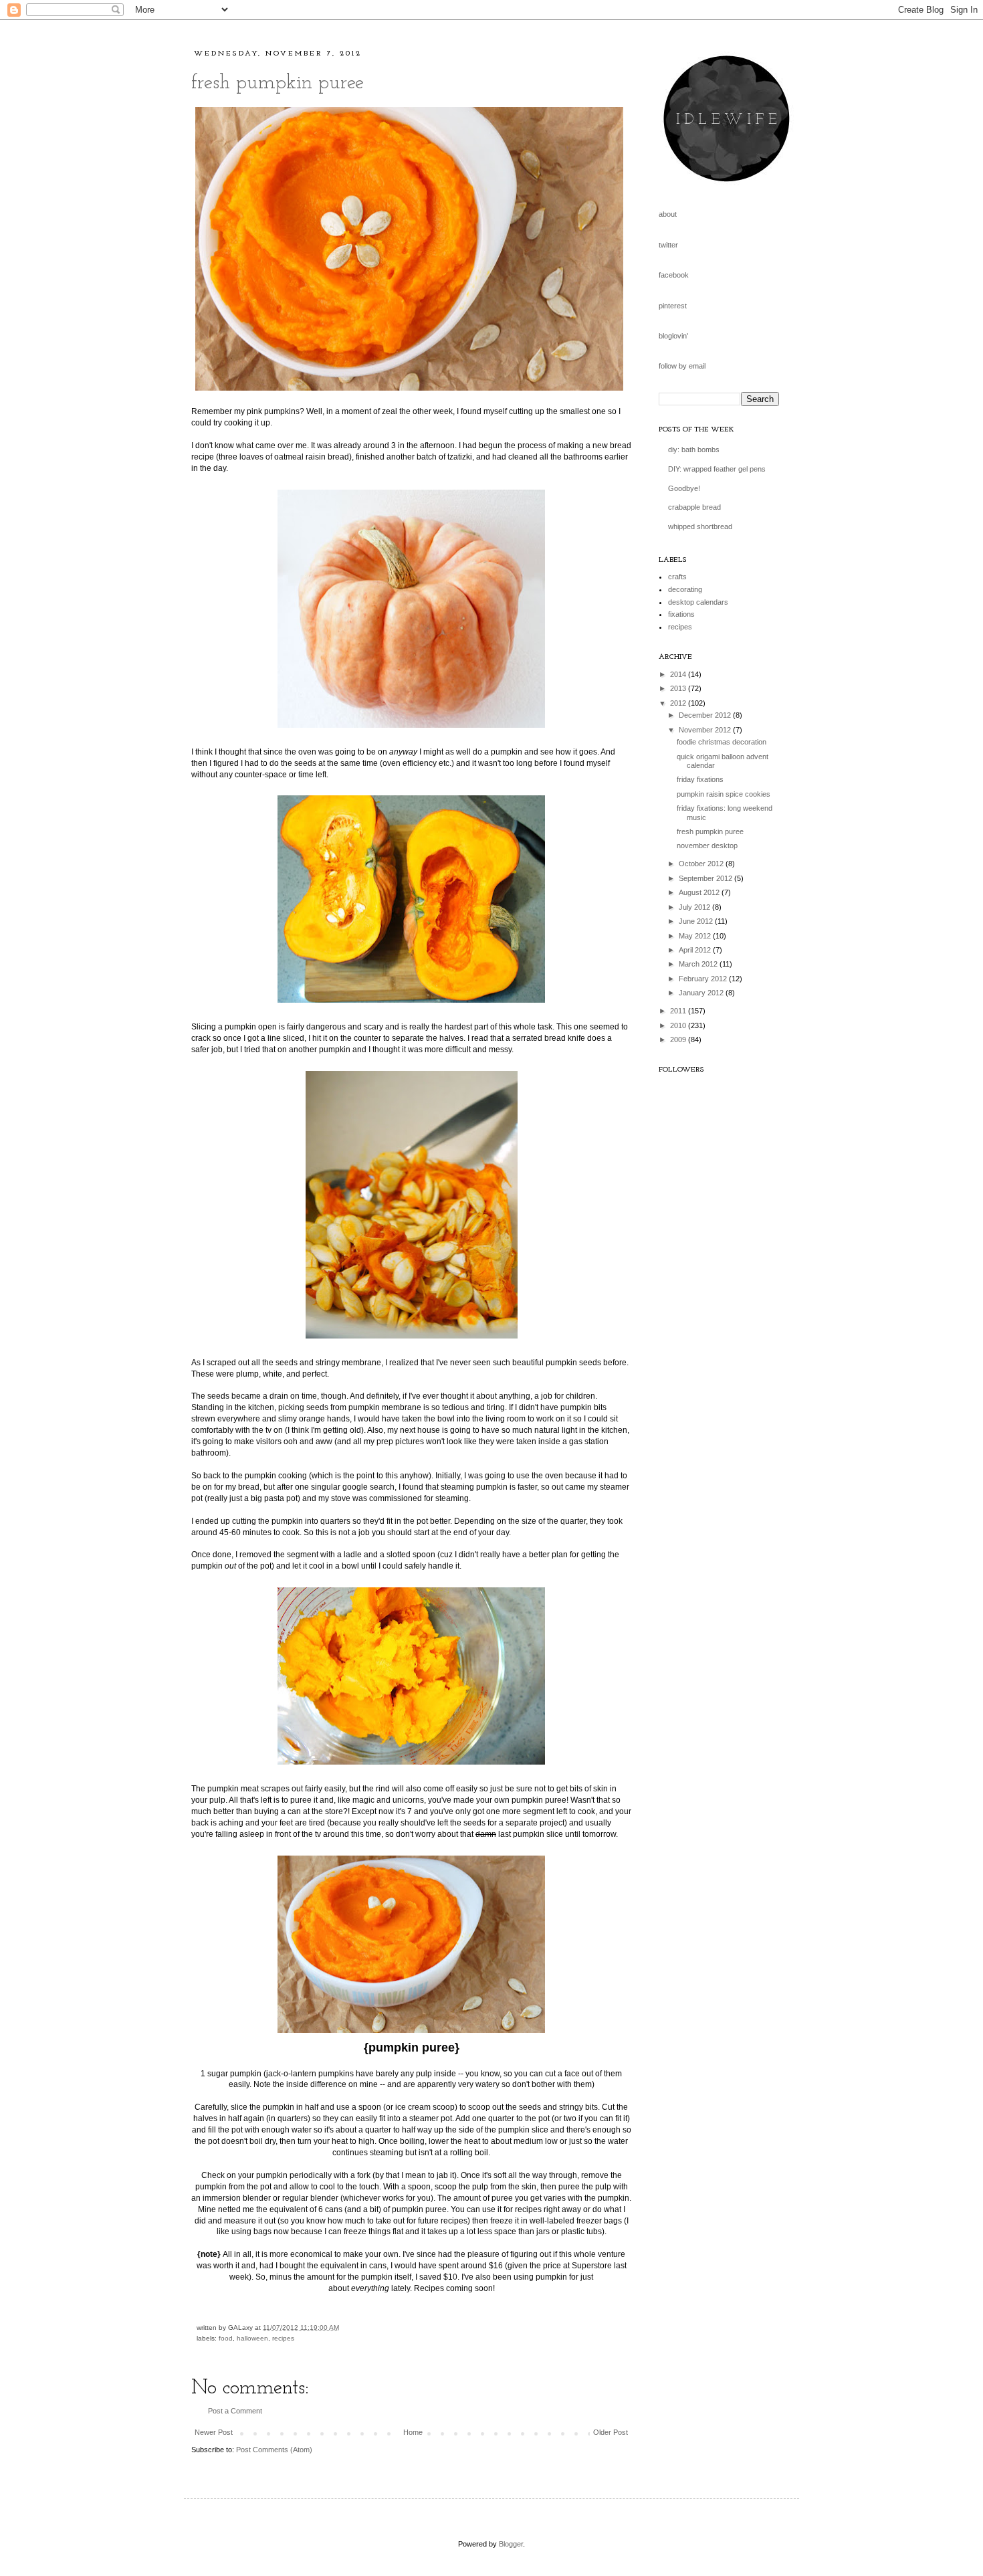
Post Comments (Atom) (274, 2450)
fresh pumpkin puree (278, 83)
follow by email (682, 366)
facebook (674, 275)
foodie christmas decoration (722, 742)
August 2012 (700, 892)
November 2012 (706, 730)
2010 (679, 1025)
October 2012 (702, 864)
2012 (679, 703)
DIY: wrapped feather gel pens (717, 469)
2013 (679, 688)
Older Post (611, 2432)
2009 (679, 1039)
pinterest (673, 306)
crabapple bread (694, 507)
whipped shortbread (700, 526)
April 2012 (696, 950)
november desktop (707, 846)
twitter (668, 245)
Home (413, 2432)
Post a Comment (235, 2411)
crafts (677, 577)
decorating (685, 589)
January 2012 (702, 993)
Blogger (511, 2544)
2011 (679, 1011)
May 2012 (696, 936)
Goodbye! (684, 488)
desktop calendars (698, 602)
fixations (681, 614)
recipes (283, 2338)
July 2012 (695, 907)
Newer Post (214, 2432)
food (226, 2338)
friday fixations (700, 779)
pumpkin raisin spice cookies (724, 794)
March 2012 (699, 964)
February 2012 (704, 979)
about (668, 214)
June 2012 (697, 921)
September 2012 (706, 878)
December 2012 (706, 715)
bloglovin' (673, 336)
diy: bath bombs (694, 450)
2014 (679, 674)
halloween (252, 2338)
